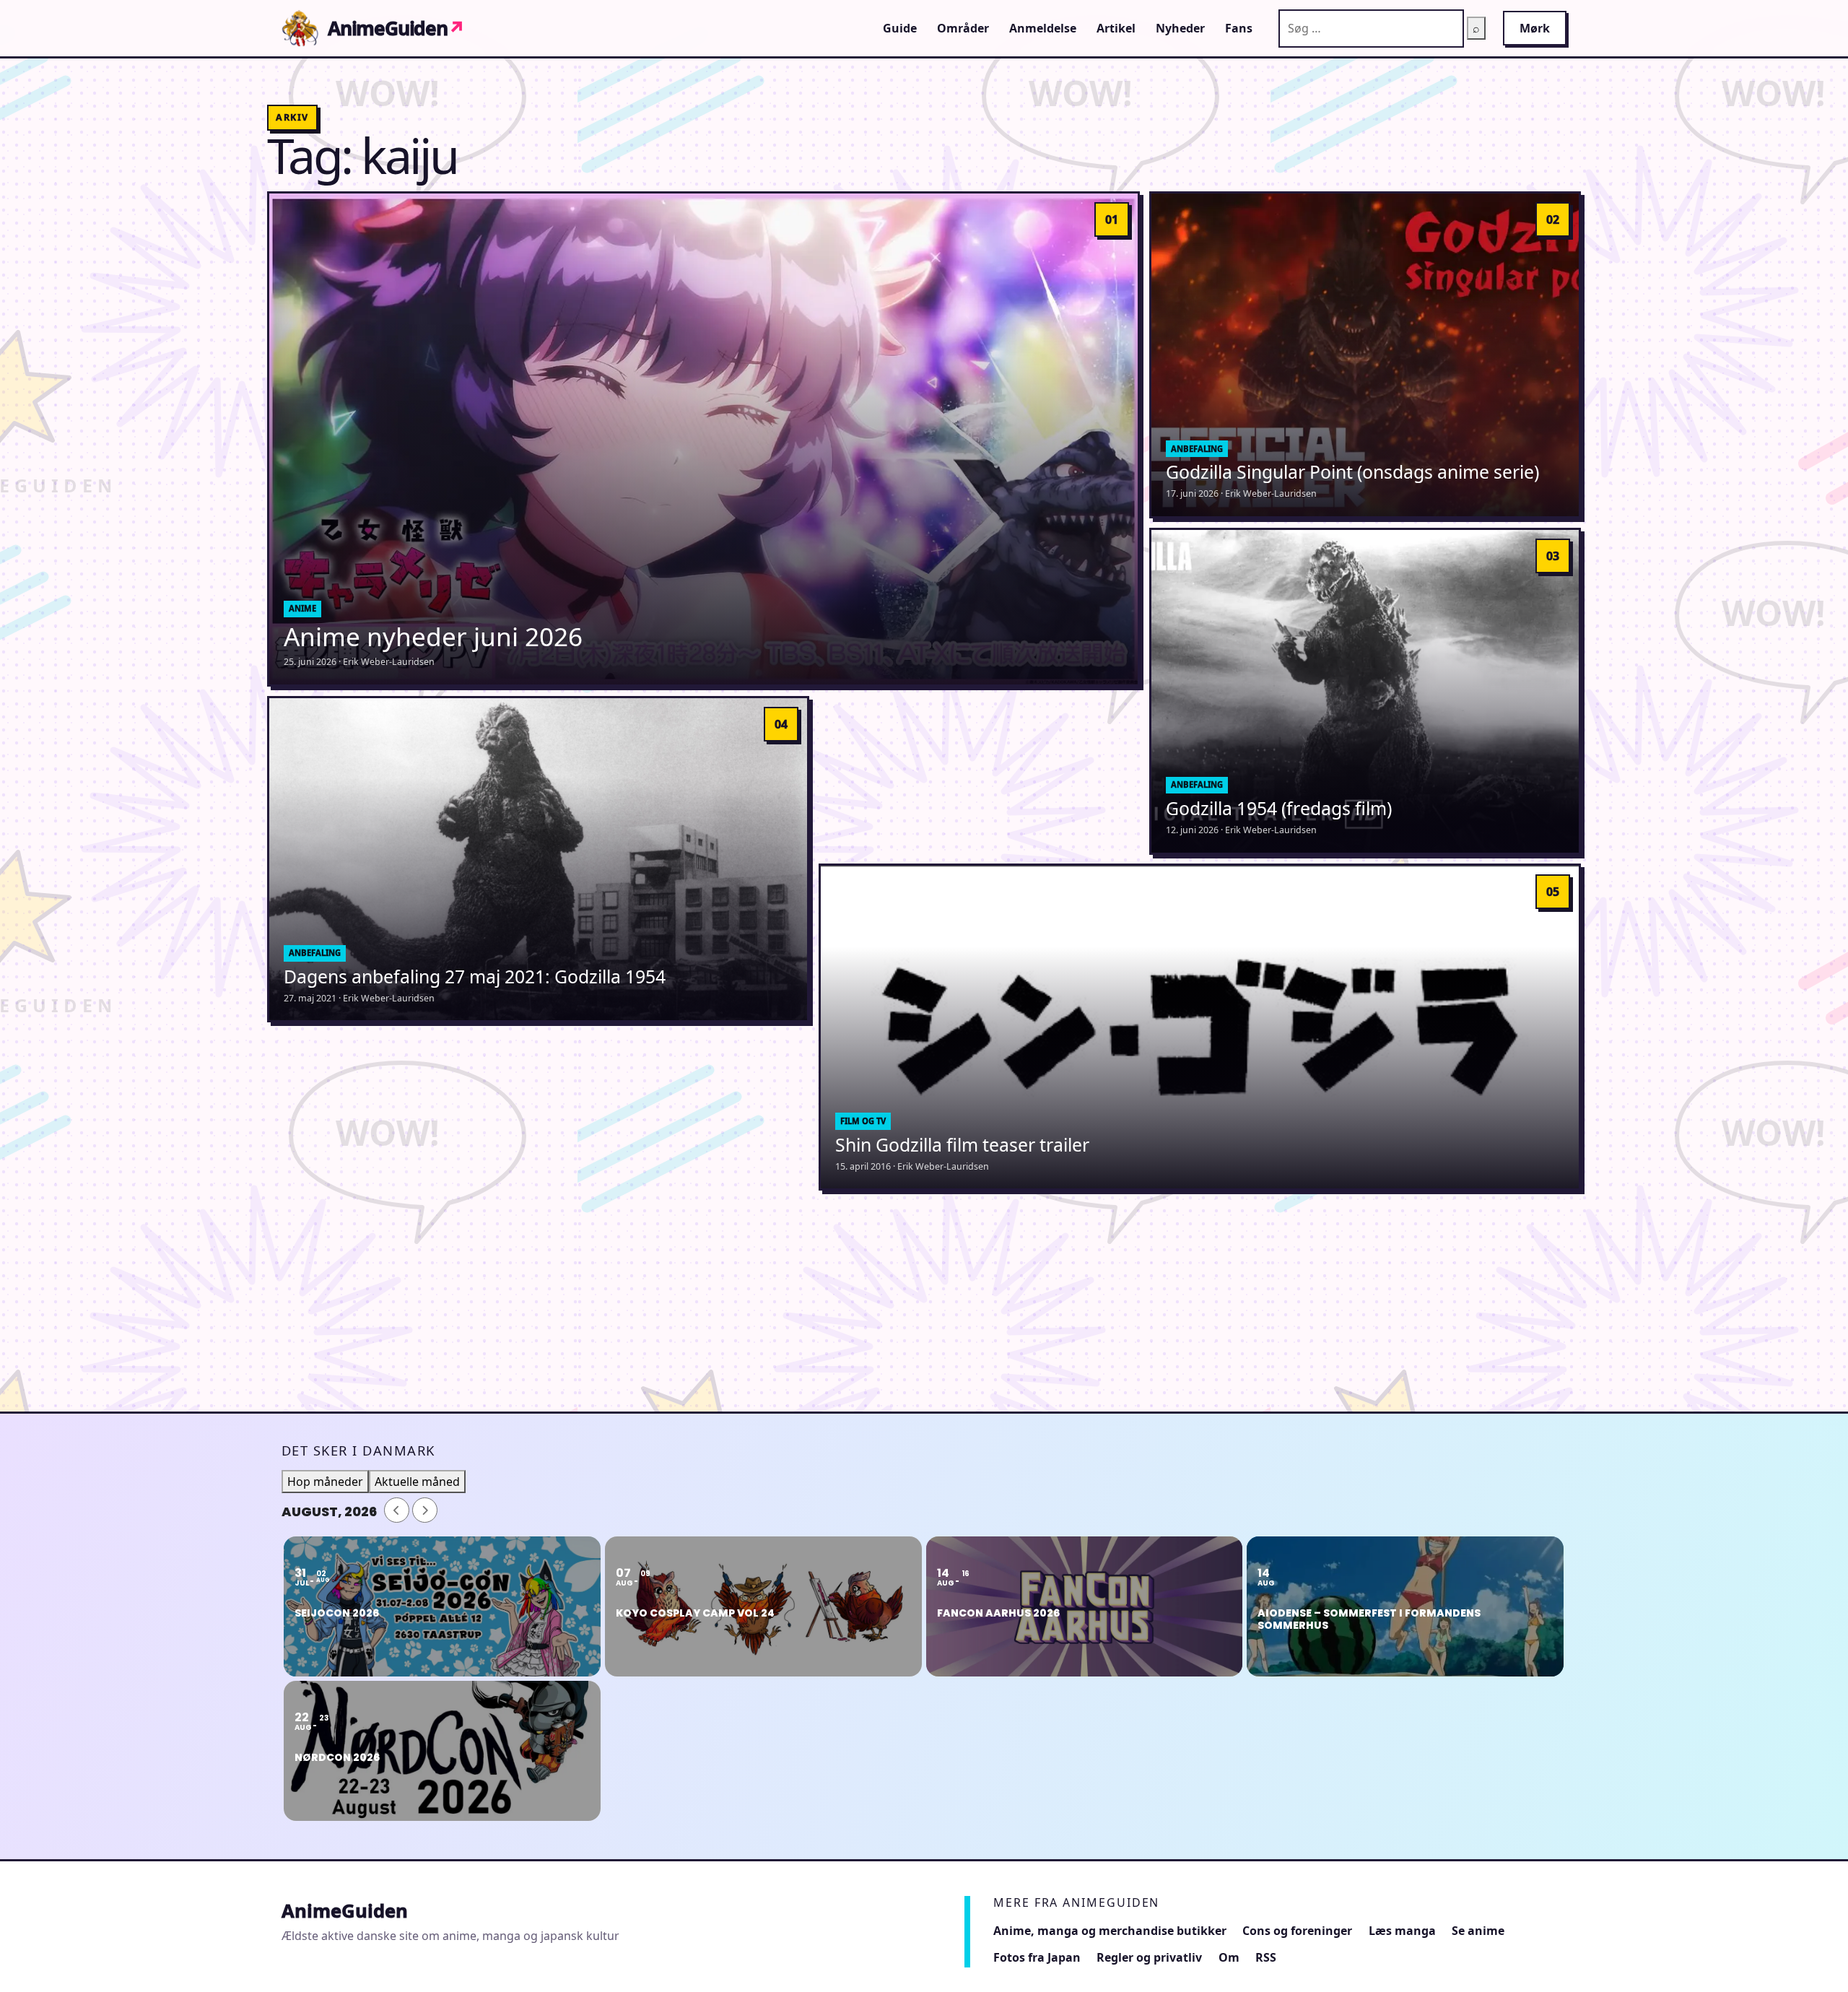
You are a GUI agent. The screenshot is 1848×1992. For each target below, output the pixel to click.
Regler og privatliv (1149, 1957)
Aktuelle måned (417, 1482)
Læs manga (1402, 1931)
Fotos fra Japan (1037, 1957)
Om (1229, 1957)
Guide (900, 28)
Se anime (1478, 1931)
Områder (963, 28)
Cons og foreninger (1297, 1931)
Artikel (1116, 28)
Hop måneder (325, 1482)
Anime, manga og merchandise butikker (1110, 1931)
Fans (1239, 28)
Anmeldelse (1043, 28)
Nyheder (1180, 28)
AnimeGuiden (396, 28)
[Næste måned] (425, 1510)
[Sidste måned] (397, 1510)
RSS (1266, 1957)
